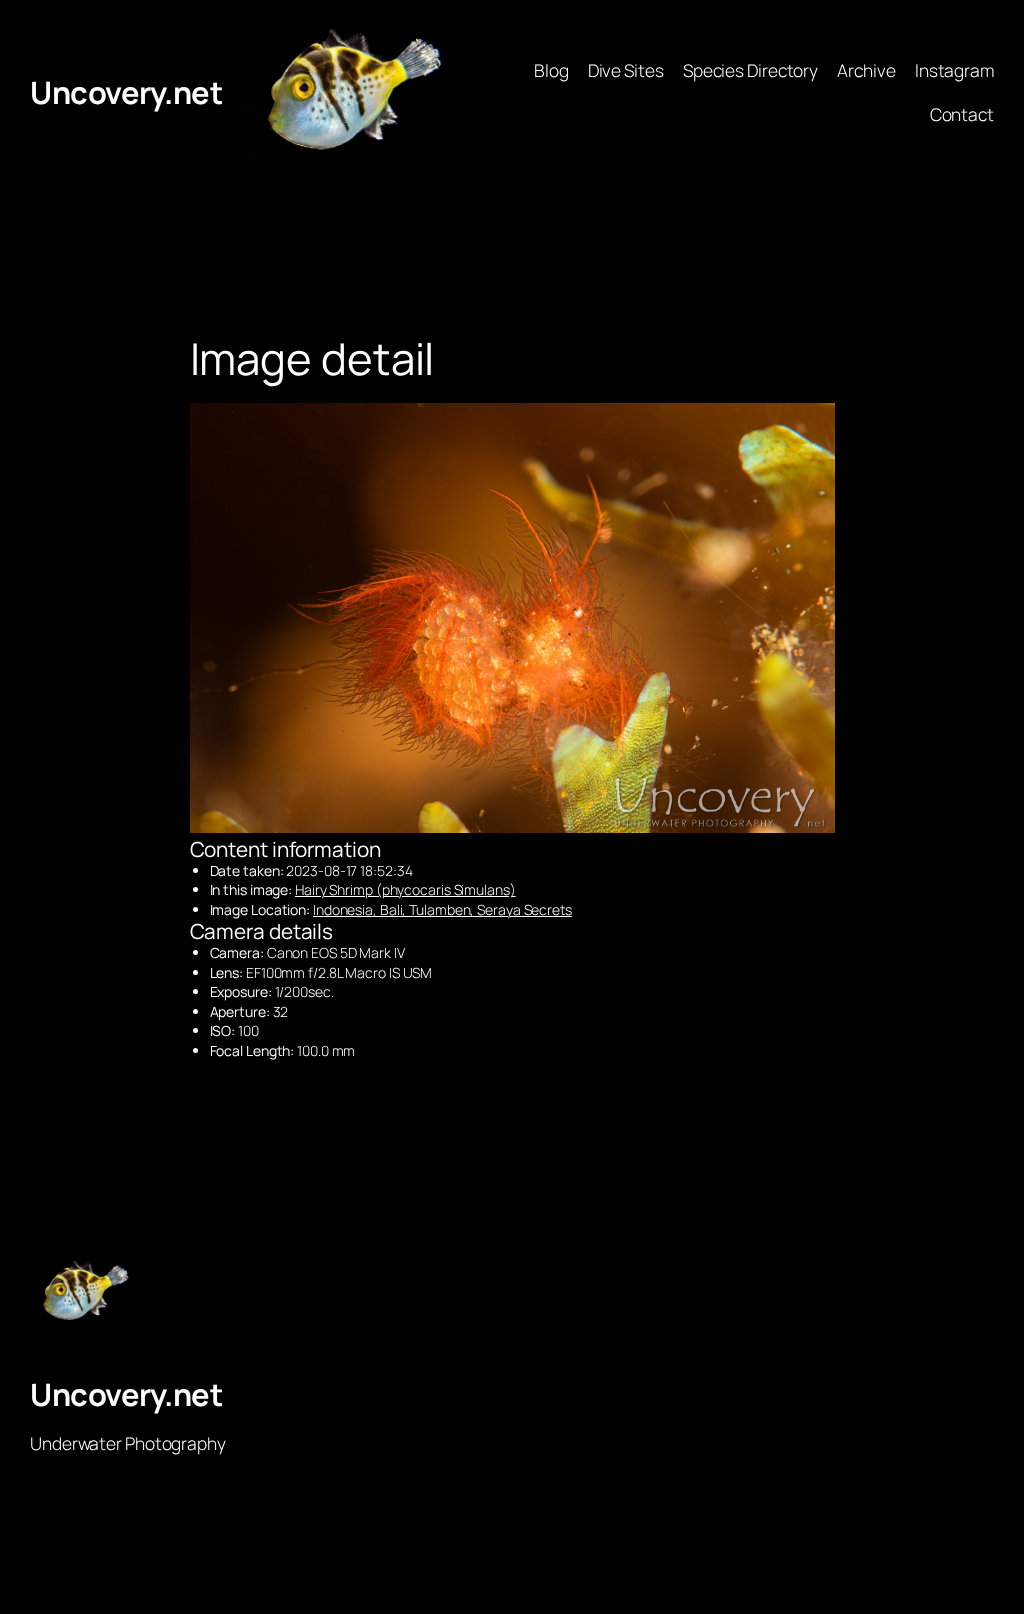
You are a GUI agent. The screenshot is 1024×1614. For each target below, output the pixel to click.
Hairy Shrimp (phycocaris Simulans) (405, 889)
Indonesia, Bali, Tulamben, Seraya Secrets (442, 909)
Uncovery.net (126, 92)
